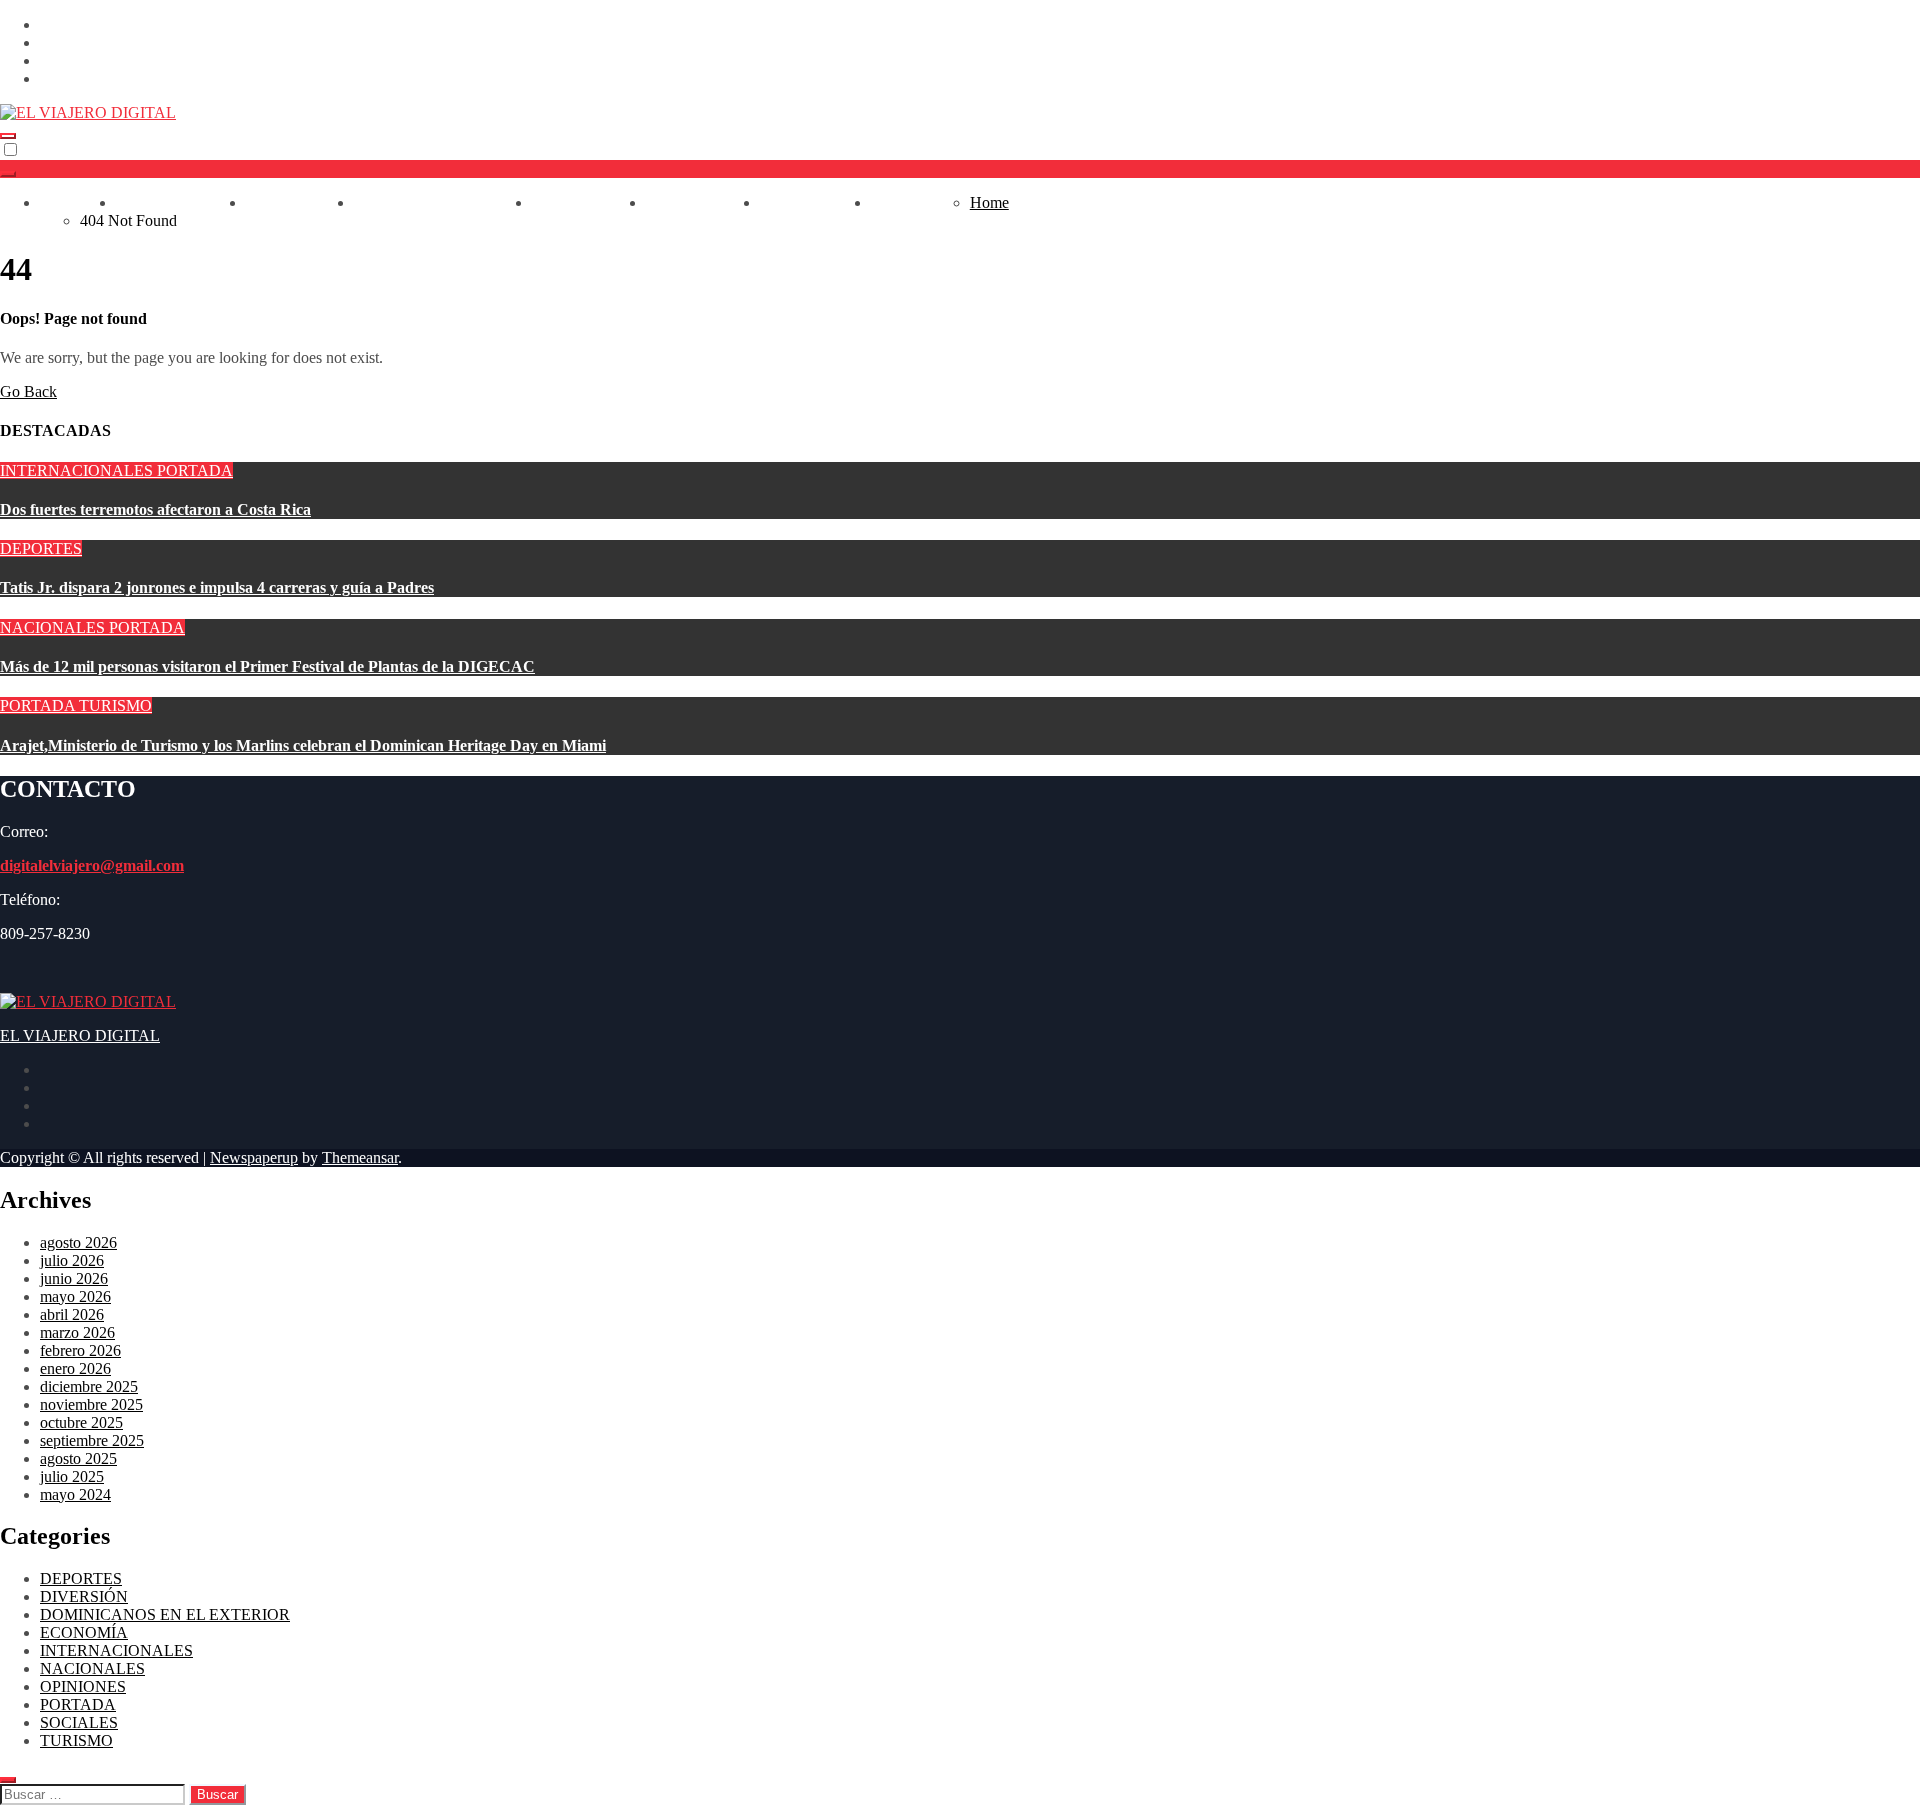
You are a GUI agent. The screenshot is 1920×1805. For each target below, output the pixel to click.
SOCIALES (79, 1722)
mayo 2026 (75, 1296)
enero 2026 (75, 1368)
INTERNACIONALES (443, 202)
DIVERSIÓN (703, 202)
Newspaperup (254, 1157)
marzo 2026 (77, 1332)
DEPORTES (300, 202)
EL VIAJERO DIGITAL (80, 1035)
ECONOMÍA (589, 202)
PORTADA (195, 470)
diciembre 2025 (89, 1386)
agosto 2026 (78, 1242)
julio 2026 (72, 1260)
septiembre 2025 (92, 1440)
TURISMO (920, 202)
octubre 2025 (81, 1422)
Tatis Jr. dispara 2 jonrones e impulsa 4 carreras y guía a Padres (217, 587)
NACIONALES (180, 202)
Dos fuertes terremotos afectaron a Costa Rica (155, 509)
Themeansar (360, 1157)
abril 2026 (72, 1314)
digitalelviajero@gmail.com (92, 865)
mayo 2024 (75, 1494)
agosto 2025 (78, 1458)
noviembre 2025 (91, 1404)
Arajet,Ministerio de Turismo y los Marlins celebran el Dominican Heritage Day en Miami (303, 745)
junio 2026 (74, 1278)
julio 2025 (72, 1476)
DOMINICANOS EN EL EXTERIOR (165, 1614)
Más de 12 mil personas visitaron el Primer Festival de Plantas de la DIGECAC (267, 666)
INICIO (78, 202)
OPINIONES (815, 202)
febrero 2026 (80, 1350)
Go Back (28, 391)
